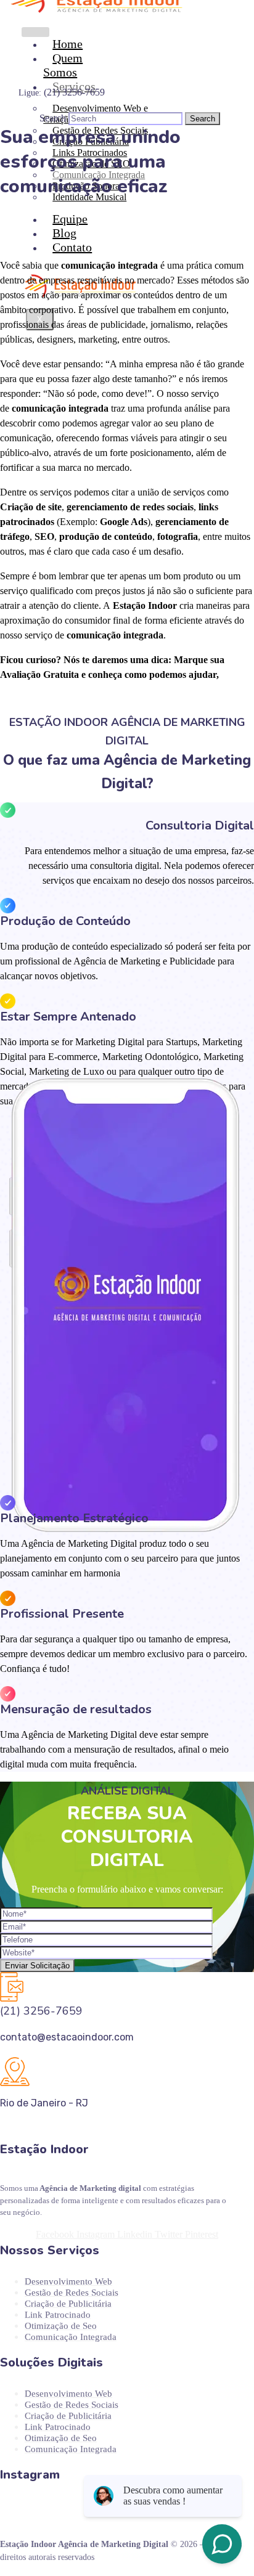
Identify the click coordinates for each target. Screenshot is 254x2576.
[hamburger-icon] (35, 32)
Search (53, 118)
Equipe (70, 219)
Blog (64, 233)
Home (68, 44)
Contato (72, 247)
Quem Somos (63, 65)
